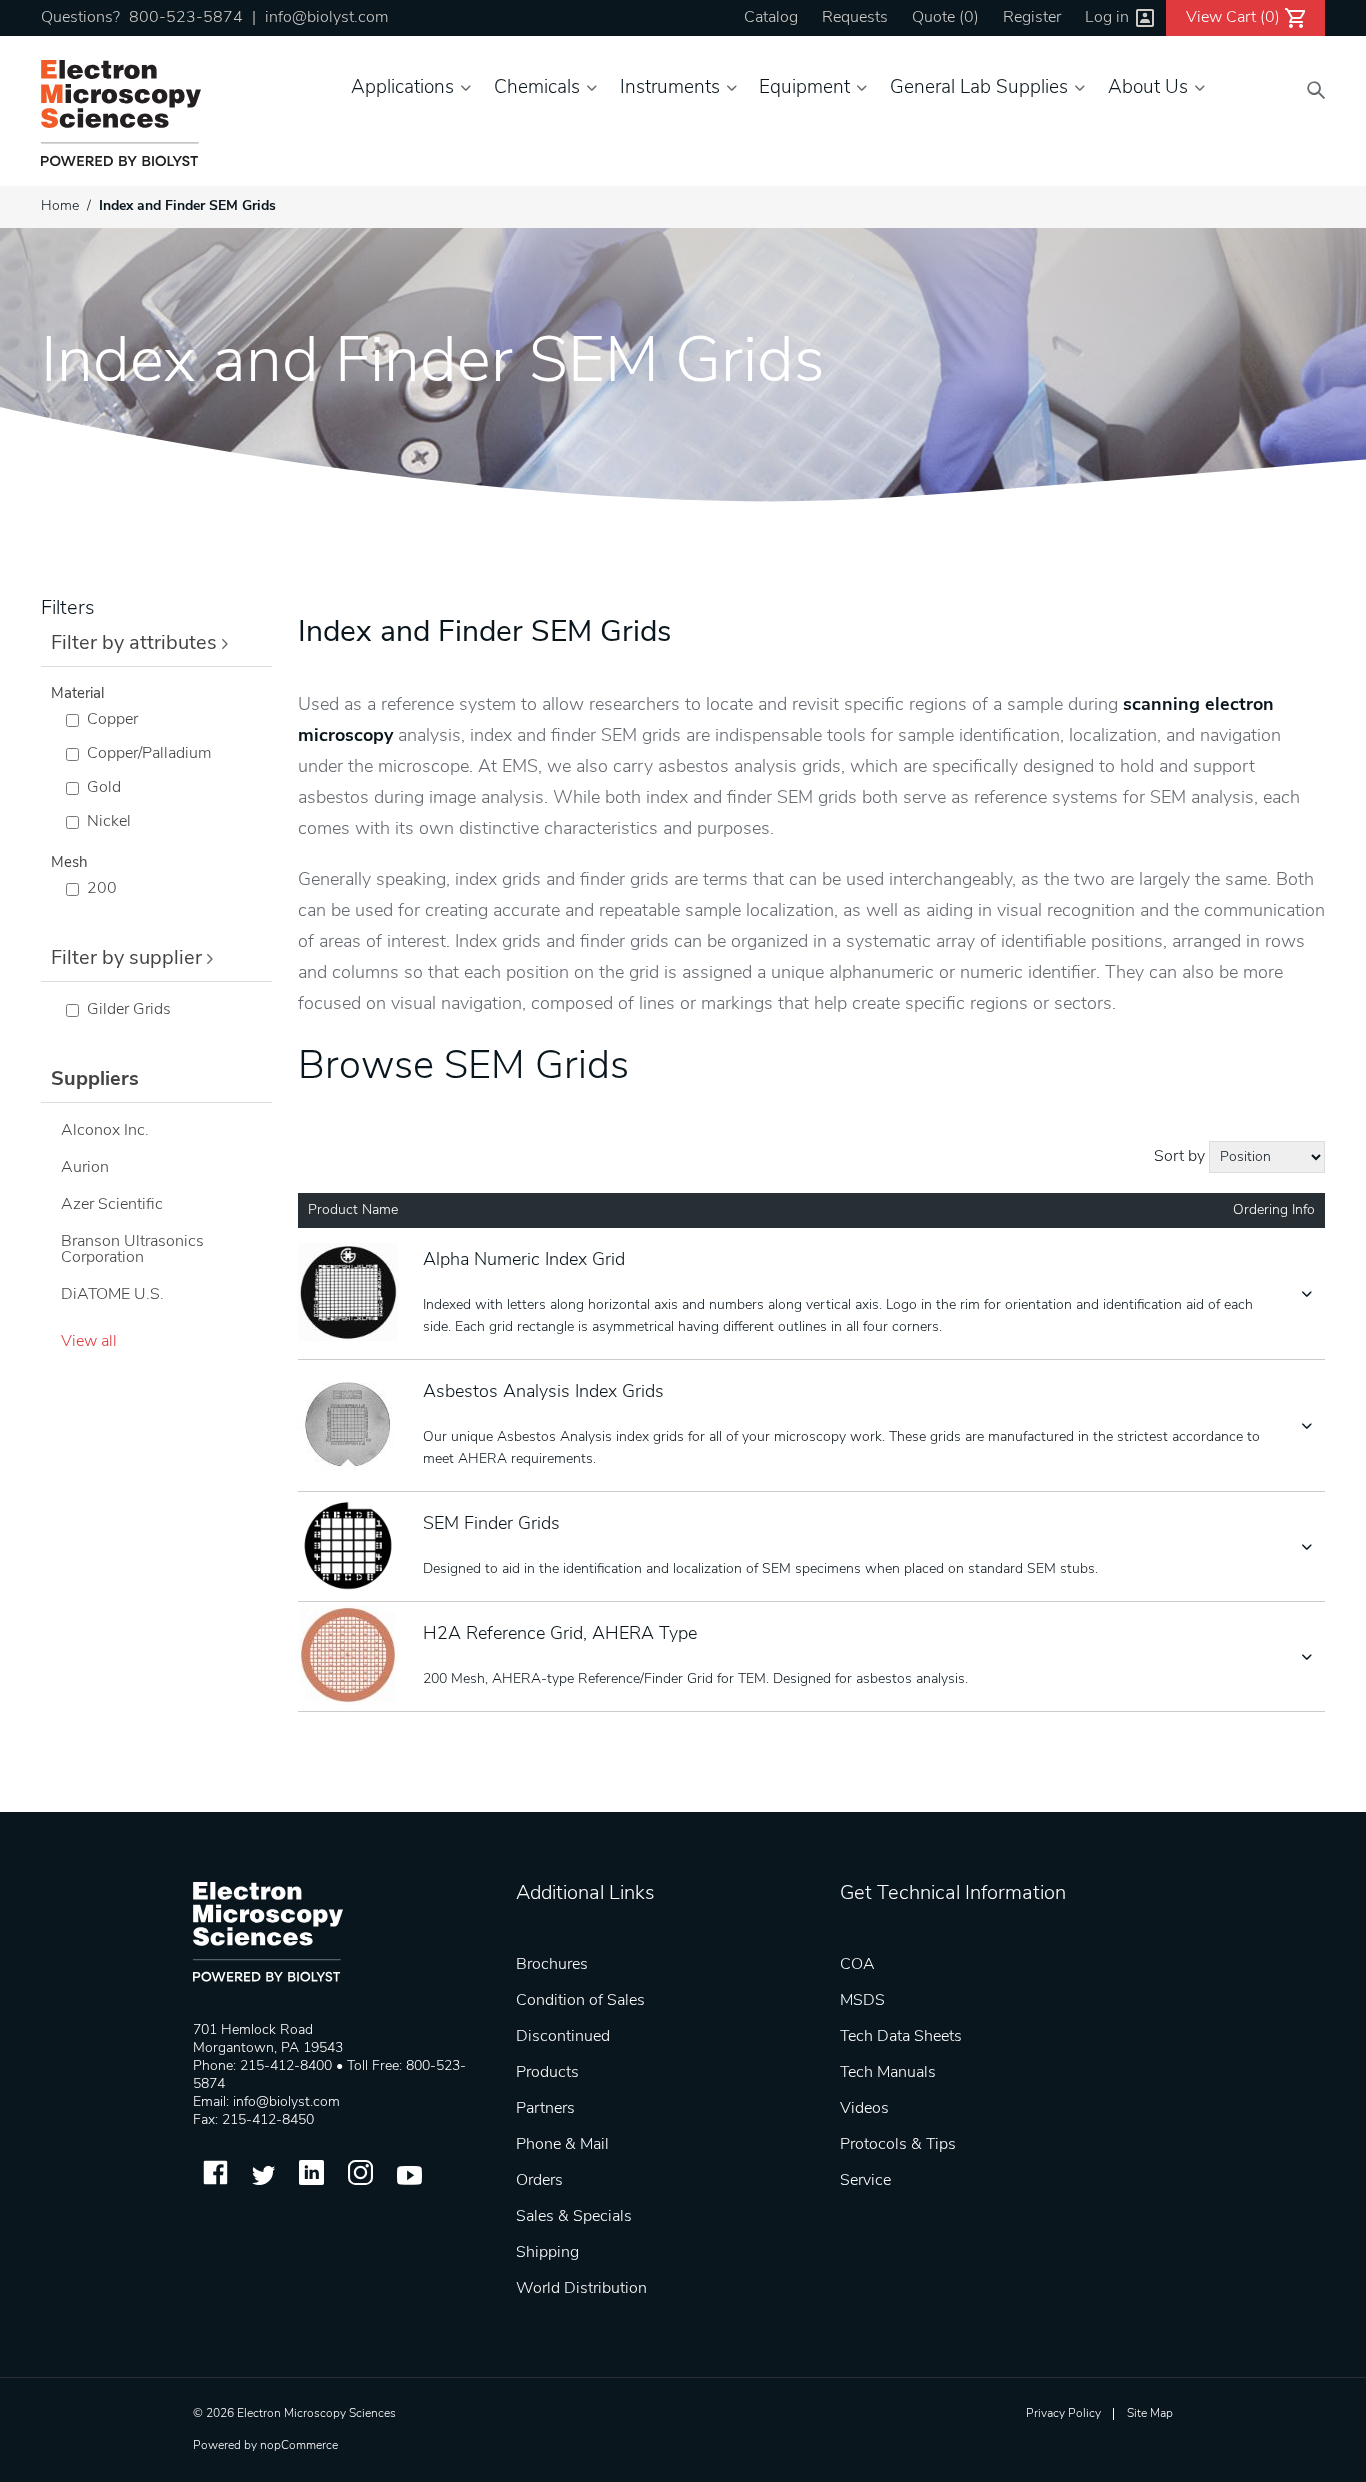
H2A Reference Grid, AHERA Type (560, 1635)
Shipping (547, 2253)
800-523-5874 (186, 18)
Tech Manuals (888, 2073)
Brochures (552, 1965)
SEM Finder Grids (491, 1525)
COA (857, 1965)
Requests (855, 18)
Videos (864, 2109)
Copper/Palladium (149, 754)
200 (102, 889)
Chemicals (537, 88)
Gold (104, 788)
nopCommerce (299, 2446)
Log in (1107, 18)
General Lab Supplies (979, 88)
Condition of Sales (580, 2001)
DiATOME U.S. (112, 1295)
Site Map (1150, 2414)
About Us (1148, 88)
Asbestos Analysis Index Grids (543, 1393)
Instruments (670, 88)
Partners (545, 2109)
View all (89, 1342)
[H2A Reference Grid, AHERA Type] (350, 1657)
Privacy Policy (1063, 2414)
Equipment (804, 88)
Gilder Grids (129, 1010)
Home (60, 206)
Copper (112, 720)
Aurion (85, 1168)
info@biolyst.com (326, 18)
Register (1032, 18)
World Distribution (581, 2289)
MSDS (862, 2001)
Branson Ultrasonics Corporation (132, 1250)
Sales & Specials (574, 2217)
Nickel (109, 822)
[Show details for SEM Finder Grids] (350, 1547)
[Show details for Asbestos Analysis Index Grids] (350, 1426)
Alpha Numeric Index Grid (524, 1261)
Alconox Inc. (105, 1131)
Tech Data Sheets (901, 2037)
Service (865, 2181)
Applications (402, 88)
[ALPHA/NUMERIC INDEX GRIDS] (350, 1294)
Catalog (771, 18)
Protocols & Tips (898, 2145)
